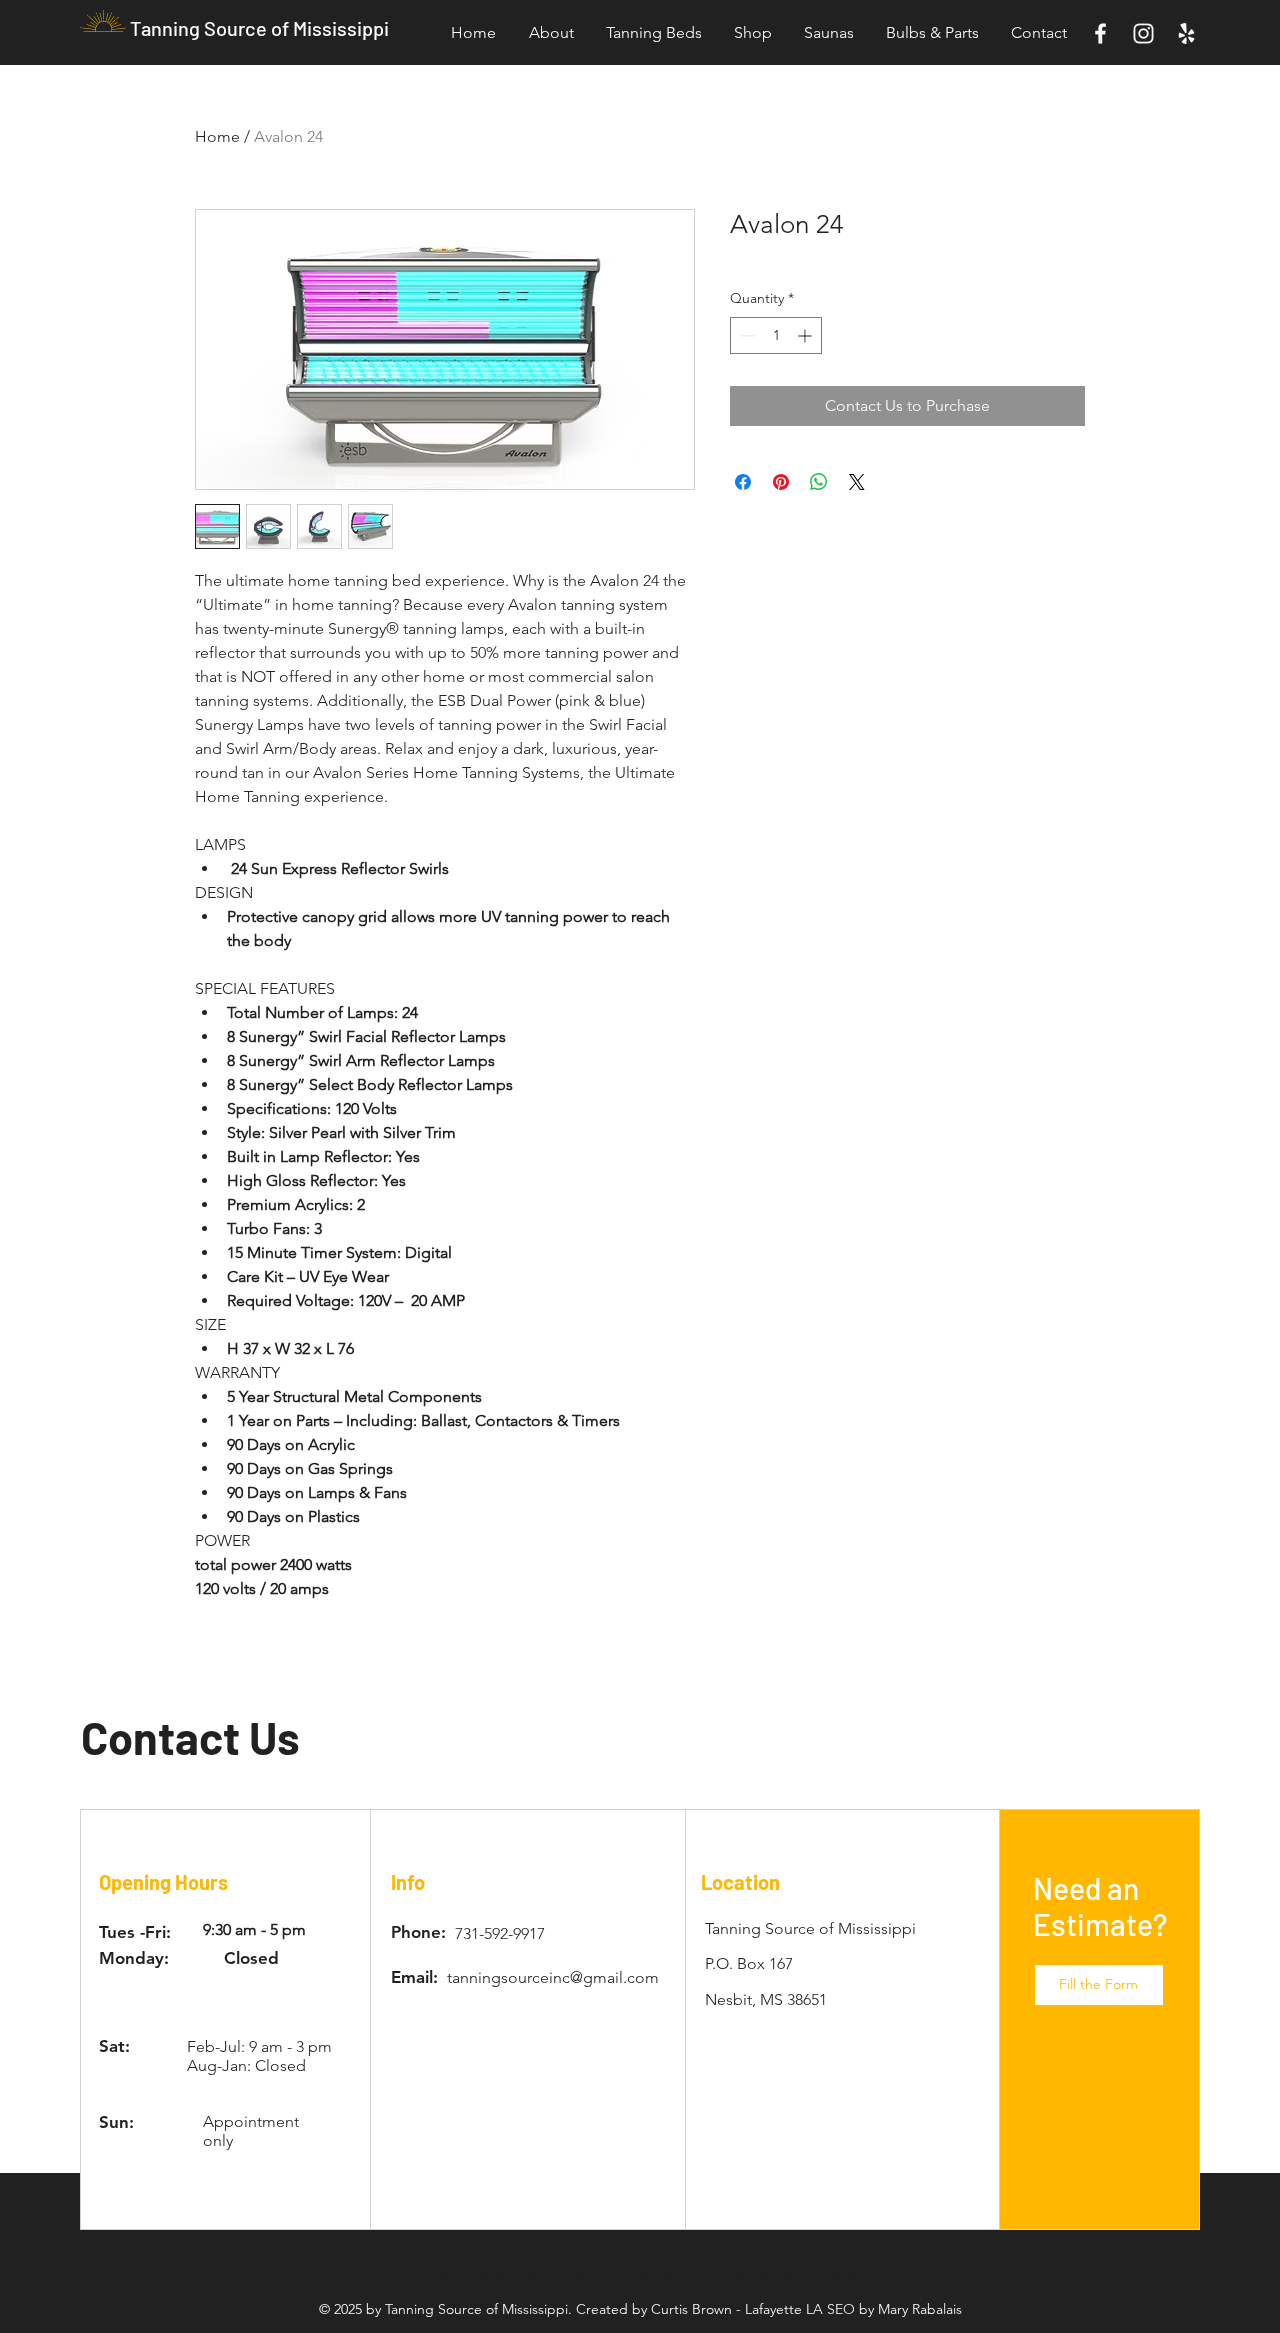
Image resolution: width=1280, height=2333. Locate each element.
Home (217, 136)
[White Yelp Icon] (1186, 33)
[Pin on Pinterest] (781, 482)
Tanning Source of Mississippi (259, 28)
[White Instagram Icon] (1143, 33)
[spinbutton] (776, 335)
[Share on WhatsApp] (819, 482)
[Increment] (806, 335)
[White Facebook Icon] (1100, 33)
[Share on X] (857, 482)
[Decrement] (745, 335)
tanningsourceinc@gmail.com (553, 1977)
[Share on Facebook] (743, 482)
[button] (1099, 1985)
